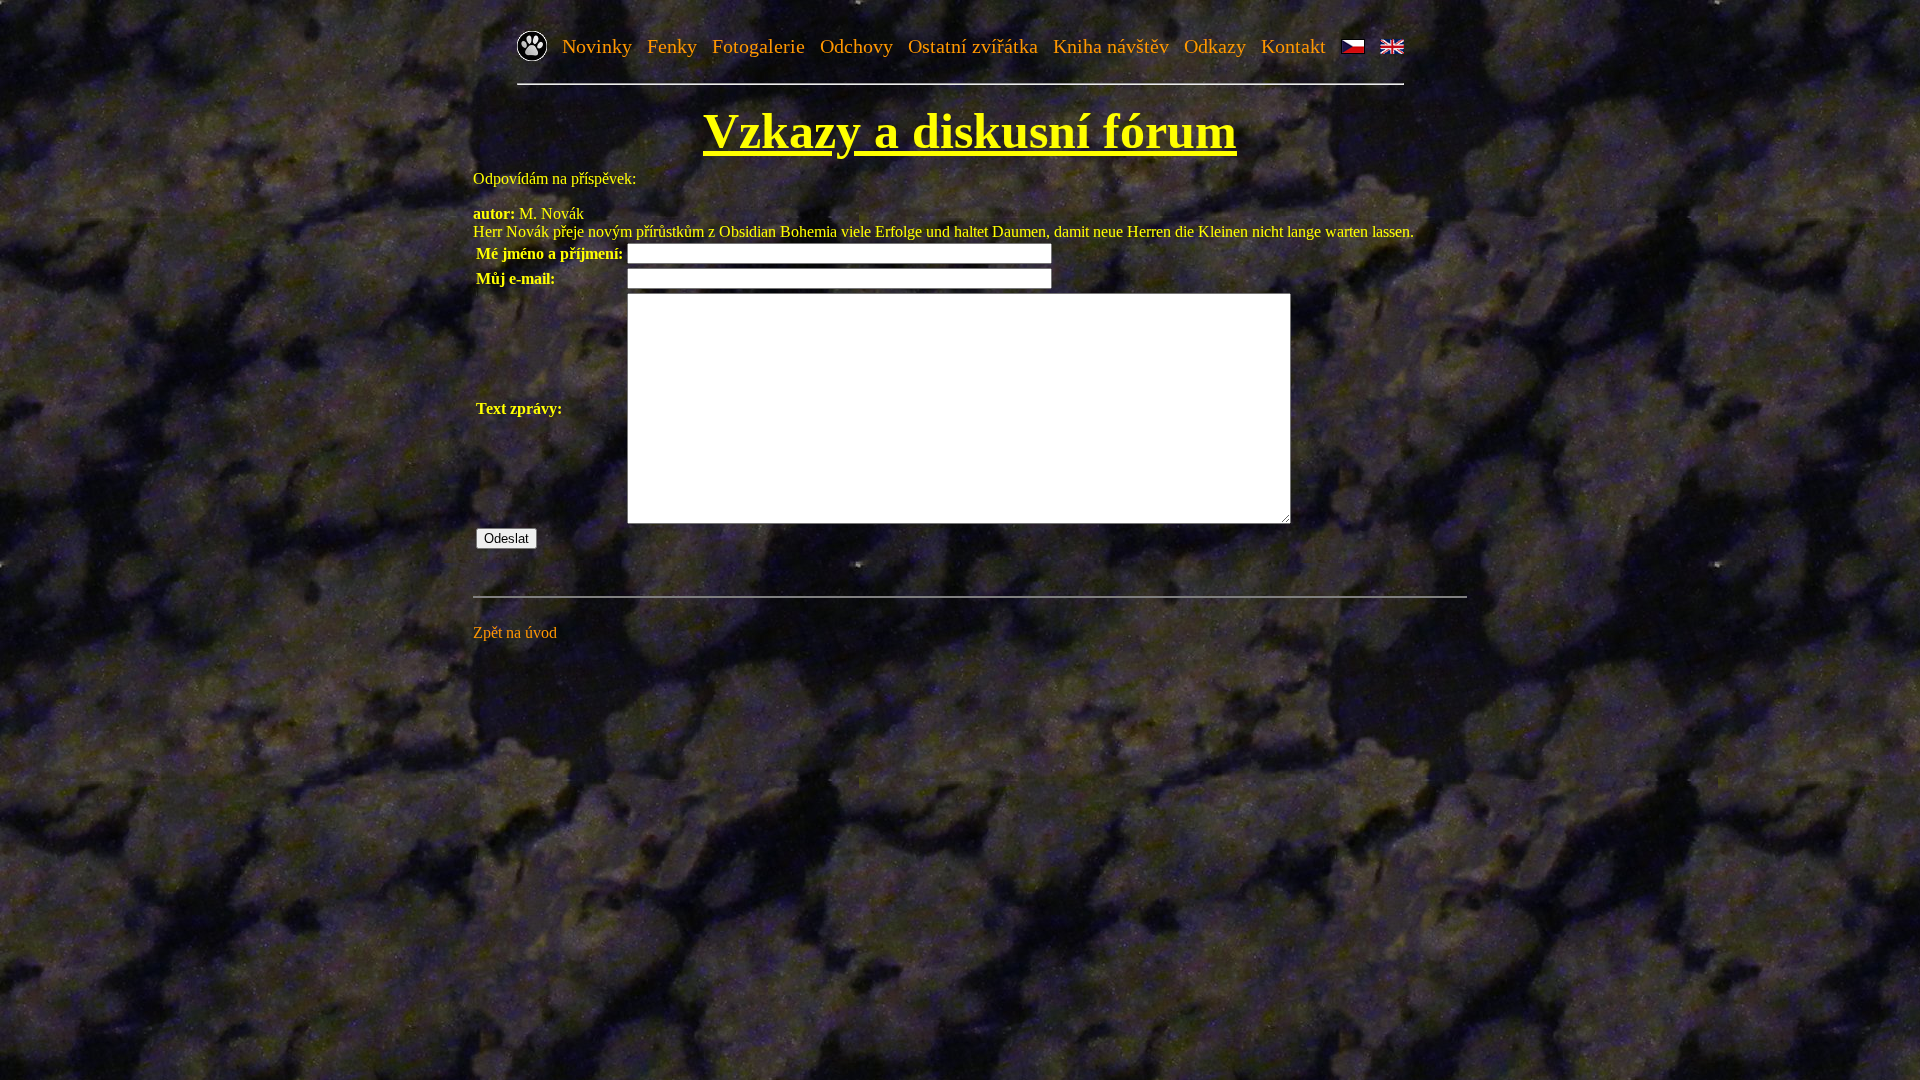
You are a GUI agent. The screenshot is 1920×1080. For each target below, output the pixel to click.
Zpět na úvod (515, 632)
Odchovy (856, 46)
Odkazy (1215, 46)
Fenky (672, 46)
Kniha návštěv (1111, 46)
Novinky (597, 46)
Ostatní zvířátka (973, 46)
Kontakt (1293, 46)
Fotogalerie (758, 46)
